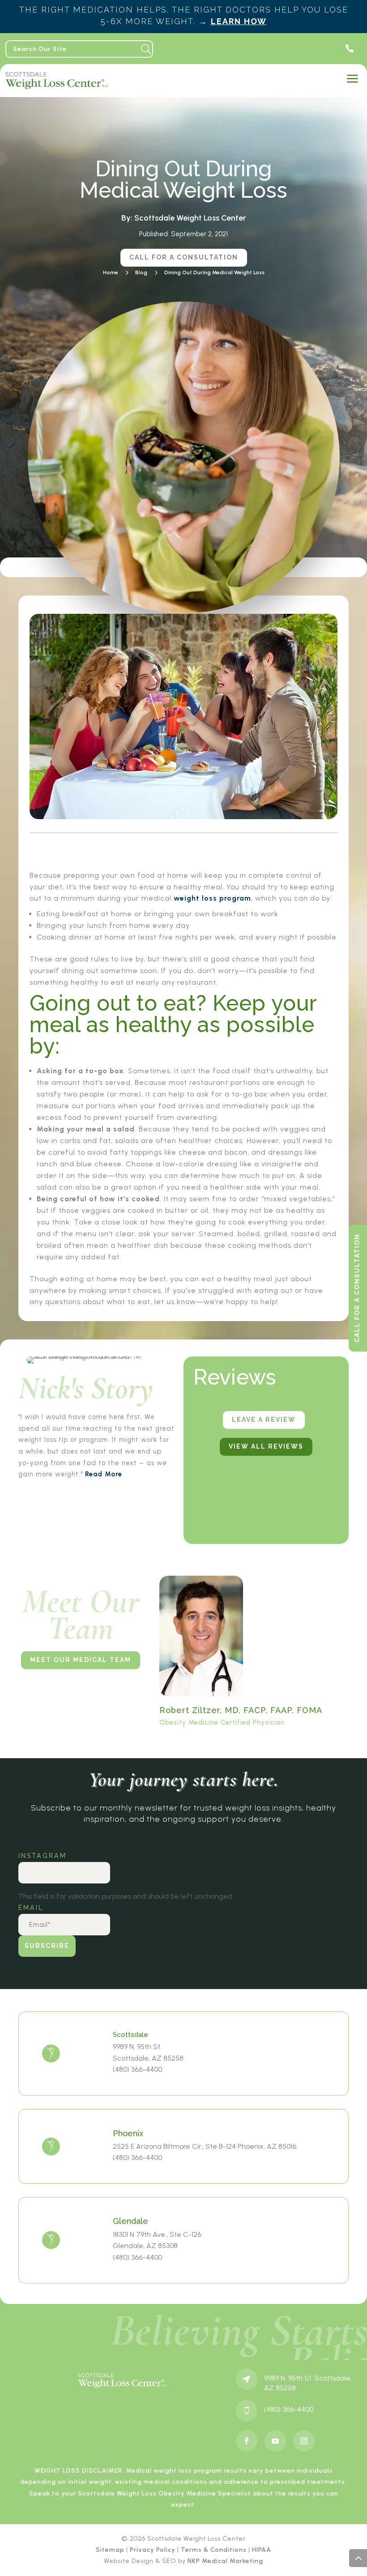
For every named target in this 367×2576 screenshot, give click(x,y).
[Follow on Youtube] (275, 2441)
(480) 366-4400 (137, 2069)
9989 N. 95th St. (137, 2047)
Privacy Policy (153, 2550)
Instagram (43, 1856)
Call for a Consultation (184, 257)
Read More (104, 1474)
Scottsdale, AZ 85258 (148, 2058)
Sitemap (110, 2550)
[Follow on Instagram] (304, 2441)
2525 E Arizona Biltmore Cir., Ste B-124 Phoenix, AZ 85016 (205, 2146)
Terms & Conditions (214, 2550)
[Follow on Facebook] (247, 2441)
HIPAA (262, 2550)
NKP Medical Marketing (225, 2561)
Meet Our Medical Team (81, 1660)
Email (32, 1908)
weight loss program (212, 898)
